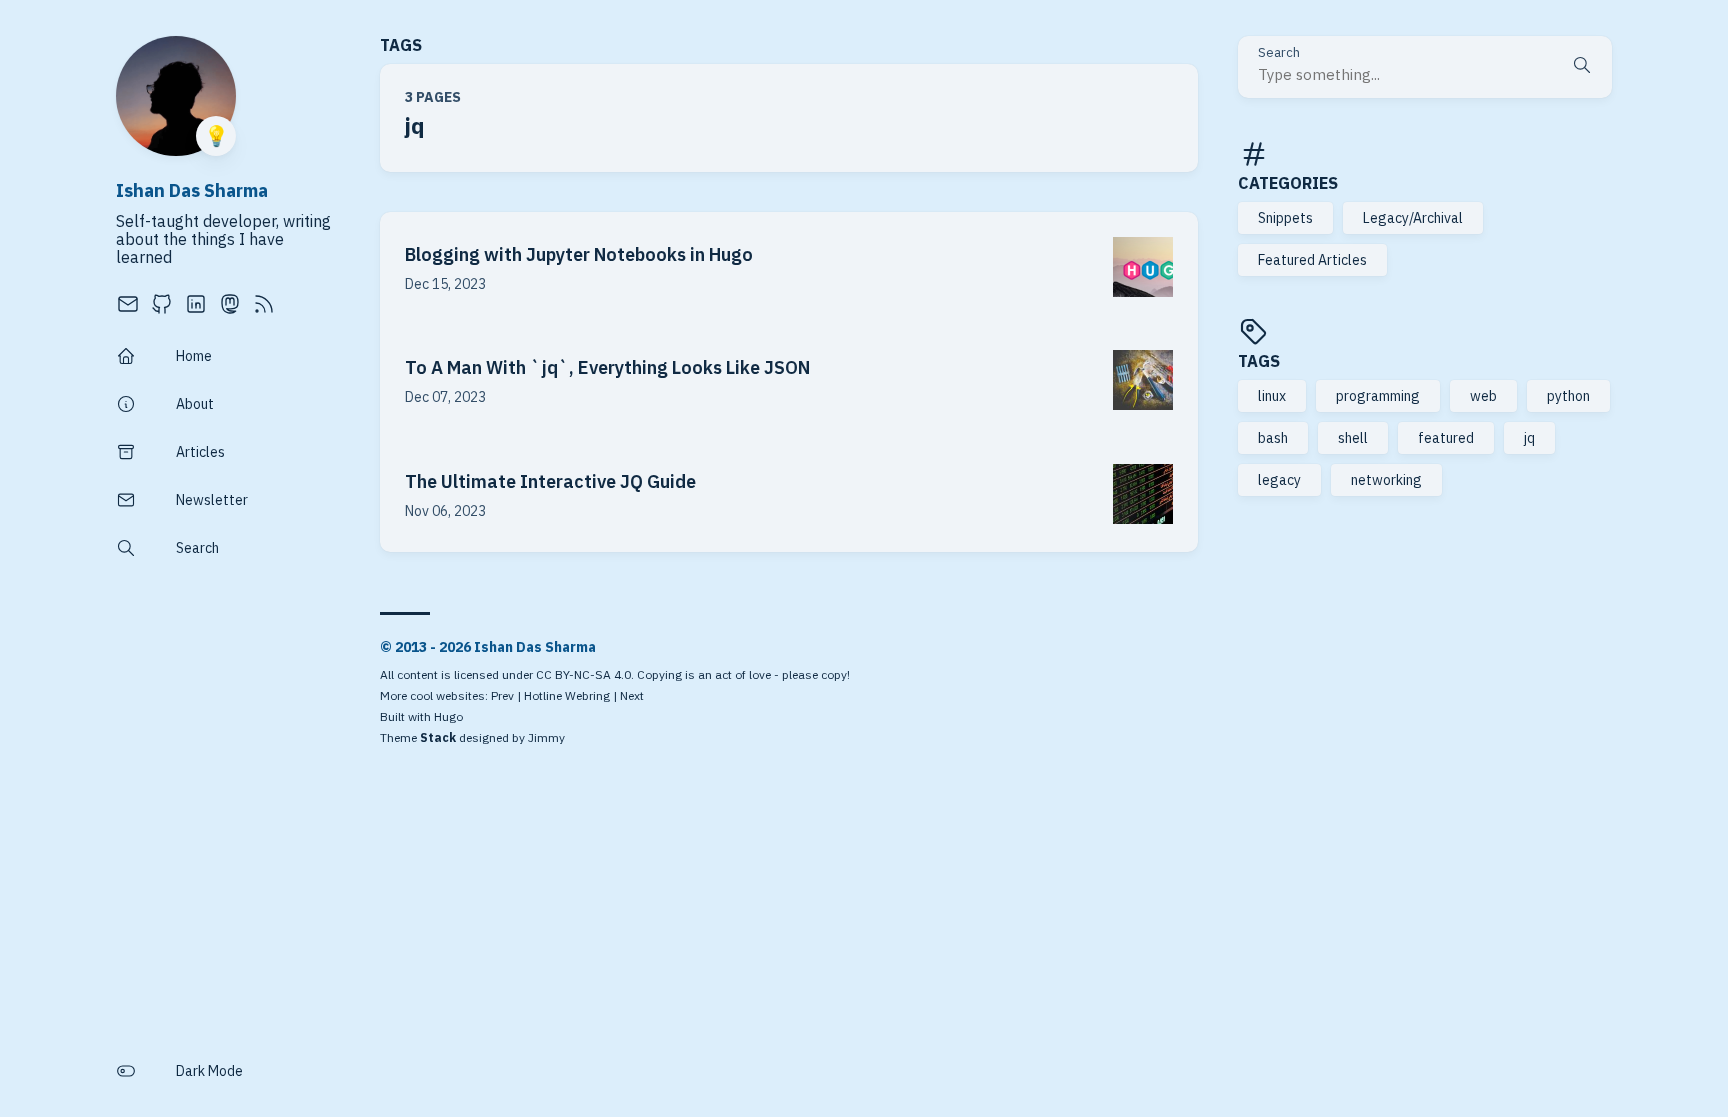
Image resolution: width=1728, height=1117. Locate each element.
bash (1273, 438)
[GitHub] (162, 310)
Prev (502, 695)
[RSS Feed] (264, 310)
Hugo (448, 716)
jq (1529, 438)
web (1483, 396)
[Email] (128, 310)
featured (1446, 438)
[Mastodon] (230, 310)
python (1568, 396)
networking (1386, 480)
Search (1279, 53)
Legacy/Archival (1413, 218)
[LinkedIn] (196, 310)
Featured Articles (1312, 260)
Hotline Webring (567, 695)
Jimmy (546, 737)
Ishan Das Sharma (192, 190)
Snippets (1285, 218)
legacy (1279, 480)
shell (1353, 438)
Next (632, 695)
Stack (438, 737)
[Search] (1582, 67)
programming (1378, 396)
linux (1272, 396)
